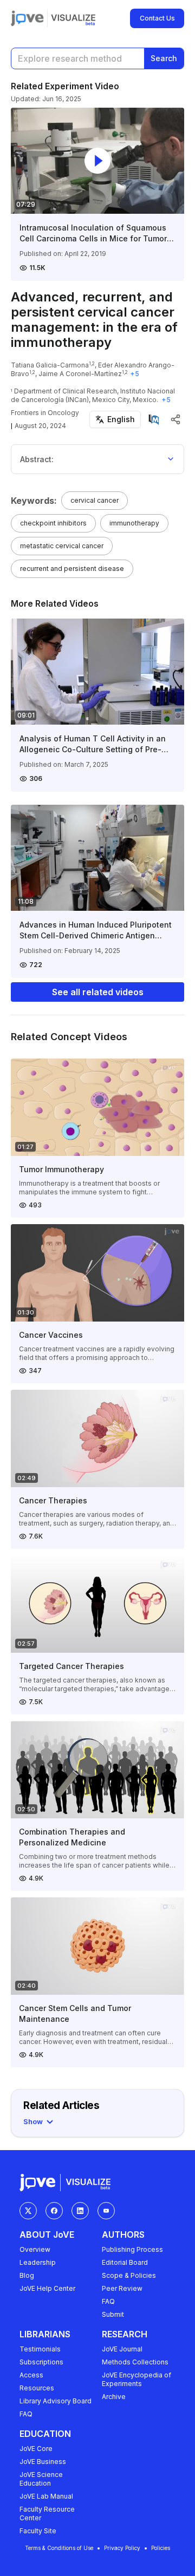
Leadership (38, 2262)
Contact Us (157, 18)
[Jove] (27, 18)
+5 (135, 374)
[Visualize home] (73, 18)
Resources (37, 2388)
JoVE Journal (122, 2349)
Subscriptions (41, 2362)
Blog (27, 2275)
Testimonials (40, 2349)
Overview (35, 2249)
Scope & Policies (129, 2275)
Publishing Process (132, 2249)
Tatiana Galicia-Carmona (50, 365)
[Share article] (175, 419)
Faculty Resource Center (47, 2513)
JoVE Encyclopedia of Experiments (136, 2379)
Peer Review (122, 2288)
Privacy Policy (122, 2548)
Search (164, 58)
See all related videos (98, 992)
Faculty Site (38, 2531)
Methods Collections (135, 2362)
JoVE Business (43, 2462)
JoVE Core (36, 2449)
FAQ (108, 2301)
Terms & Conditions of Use (59, 2548)
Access (31, 2375)
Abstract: (37, 459)
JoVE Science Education (41, 2479)
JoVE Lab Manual (46, 2496)
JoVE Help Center (47, 2288)
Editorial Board (125, 2262)
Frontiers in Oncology (45, 413)
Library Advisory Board (56, 2401)
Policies (161, 2548)
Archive (114, 2397)
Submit (113, 2314)
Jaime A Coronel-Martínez (80, 374)
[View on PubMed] (154, 419)
